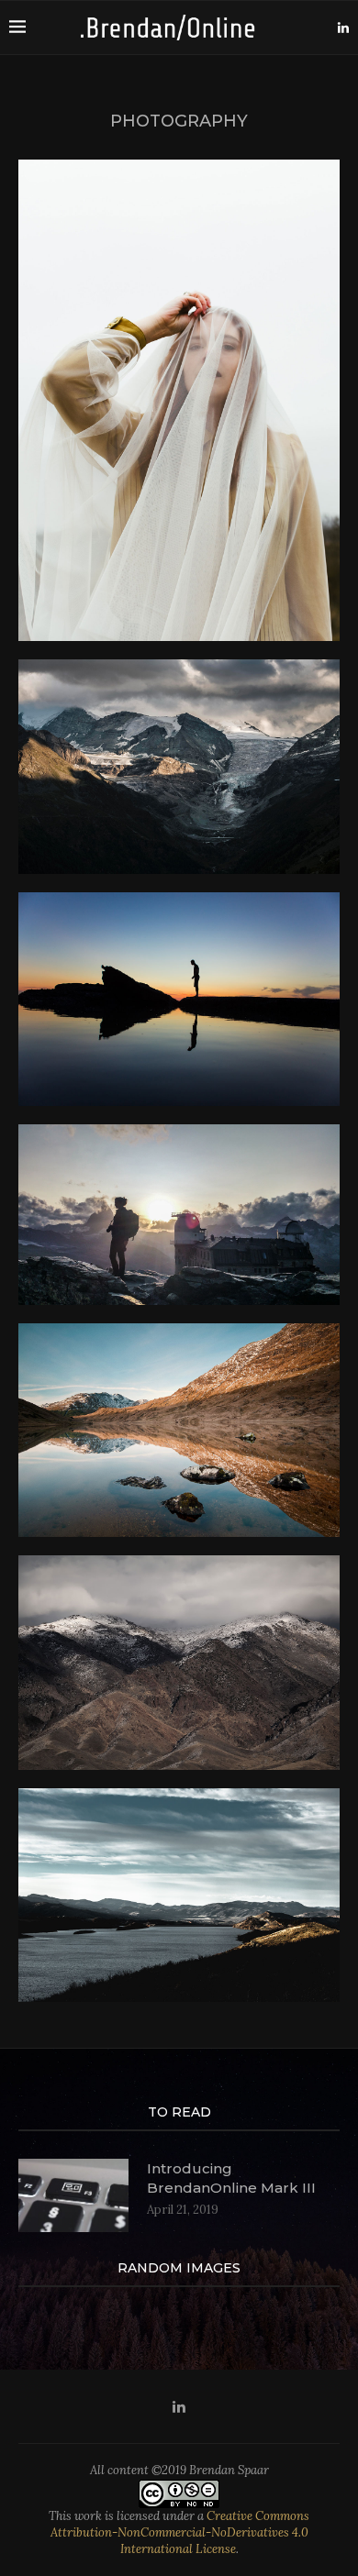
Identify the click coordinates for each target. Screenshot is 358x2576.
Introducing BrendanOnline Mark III (231, 2178)
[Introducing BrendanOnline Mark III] (73, 2195)
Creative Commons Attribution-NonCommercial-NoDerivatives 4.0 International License (180, 2532)
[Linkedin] (343, 28)
